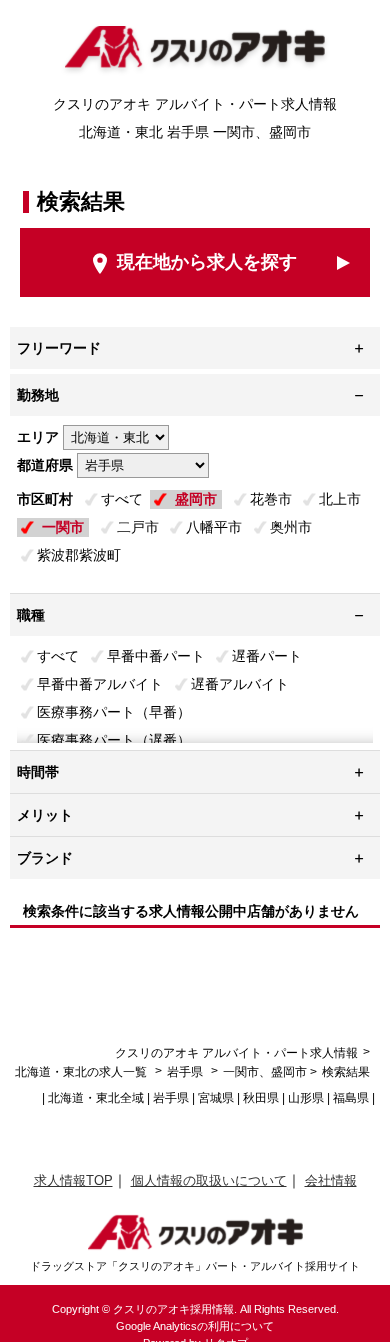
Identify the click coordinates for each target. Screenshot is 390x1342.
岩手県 (185, 1072)
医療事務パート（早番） (114, 712)
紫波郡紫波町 (79, 555)
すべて (122, 499)
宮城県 (216, 1098)
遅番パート (267, 656)
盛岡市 (196, 499)
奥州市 (291, 527)
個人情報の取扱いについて (209, 1180)
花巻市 (271, 499)
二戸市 (138, 527)
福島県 (351, 1098)
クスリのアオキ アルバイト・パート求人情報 (236, 1053)
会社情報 (331, 1180)
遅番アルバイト (240, 684)
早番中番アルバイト (100, 684)
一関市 (63, 527)
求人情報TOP (73, 1180)
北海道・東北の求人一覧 (82, 1072)
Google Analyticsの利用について (195, 1326)
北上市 (340, 499)
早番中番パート (156, 656)
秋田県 (261, 1098)
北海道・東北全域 (96, 1098)
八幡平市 (214, 527)
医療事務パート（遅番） (114, 740)
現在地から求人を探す (207, 262)
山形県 (306, 1098)
